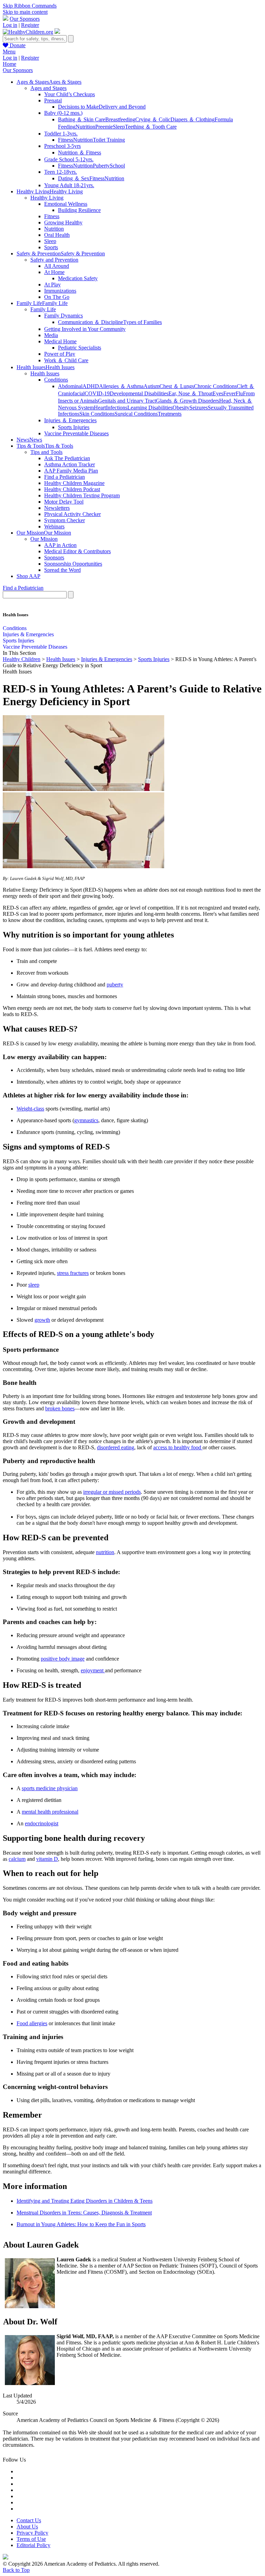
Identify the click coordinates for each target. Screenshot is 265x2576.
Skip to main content (25, 12)
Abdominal (70, 386)
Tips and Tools (46, 452)
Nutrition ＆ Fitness (80, 153)
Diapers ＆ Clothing (193, 119)
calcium (17, 1859)
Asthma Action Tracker (70, 464)
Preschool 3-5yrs (62, 146)
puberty (115, 985)
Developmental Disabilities (139, 393)
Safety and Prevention (54, 260)
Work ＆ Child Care (66, 360)
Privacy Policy (32, 2533)
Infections (117, 408)
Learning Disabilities (150, 408)
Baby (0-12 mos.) (63, 113)
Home (9, 64)
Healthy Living (47, 198)
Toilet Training (109, 140)
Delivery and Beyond (122, 107)
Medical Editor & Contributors (77, 551)
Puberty (101, 166)
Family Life (43, 309)
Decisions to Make (78, 107)
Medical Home (60, 341)
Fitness (66, 140)
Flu (239, 393)
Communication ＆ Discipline (91, 322)
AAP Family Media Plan (71, 471)
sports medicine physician (50, 1788)
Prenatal (53, 100)
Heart (100, 408)
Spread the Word (62, 570)
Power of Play (60, 354)
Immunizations (60, 291)
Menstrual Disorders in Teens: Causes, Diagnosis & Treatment (84, 2213)
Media (51, 335)
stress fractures (73, 1273)
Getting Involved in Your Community (85, 329)
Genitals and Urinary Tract (127, 401)
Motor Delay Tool (64, 502)
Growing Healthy (63, 222)
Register (30, 25)
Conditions (56, 380)
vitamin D (47, 1859)
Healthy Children (22, 659)
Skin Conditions (97, 414)
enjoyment (93, 1670)
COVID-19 (97, 393)
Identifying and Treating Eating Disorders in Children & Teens (85, 2201)
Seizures (199, 408)
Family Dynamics (63, 316)
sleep (34, 1285)
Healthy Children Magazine (74, 483)
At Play (52, 285)
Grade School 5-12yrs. (69, 159)
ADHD (91, 386)
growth (42, 1320)
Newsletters (57, 508)
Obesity (181, 408)
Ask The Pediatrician (67, 458)
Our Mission (44, 539)
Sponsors (54, 557)
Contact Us (29, 2520)
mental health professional (50, 1812)
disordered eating (116, 1447)
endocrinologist (42, 1823)
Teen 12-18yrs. (61, 172)
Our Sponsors (25, 19)
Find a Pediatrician (65, 477)
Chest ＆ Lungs (177, 386)
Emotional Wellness (66, 204)
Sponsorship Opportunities (73, 564)
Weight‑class (30, 1109)
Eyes (218, 393)
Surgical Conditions (136, 414)
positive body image (63, 1659)
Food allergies (32, 2023)
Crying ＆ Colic (153, 119)
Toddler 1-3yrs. (61, 134)
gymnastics (86, 1120)
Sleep (119, 127)
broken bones (60, 1408)
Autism (151, 386)
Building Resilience (79, 210)
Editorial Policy (33, 2545)
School (117, 166)
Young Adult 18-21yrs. (69, 185)
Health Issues (45, 373)
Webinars (54, 526)
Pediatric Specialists (80, 348)
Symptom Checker (65, 520)
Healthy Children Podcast (72, 489)
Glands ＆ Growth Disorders (188, 401)
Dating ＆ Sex (74, 178)
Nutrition (85, 127)
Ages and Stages (48, 88)
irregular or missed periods (112, 1492)
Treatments (170, 414)
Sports (51, 247)
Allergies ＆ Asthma (121, 386)
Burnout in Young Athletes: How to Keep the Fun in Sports (81, 2224)
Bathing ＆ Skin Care (82, 119)
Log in (10, 25)
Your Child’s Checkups (70, 94)
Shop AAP (28, 576)
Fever (229, 393)
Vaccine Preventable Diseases (76, 433)
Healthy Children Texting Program (82, 495)
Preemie (104, 127)
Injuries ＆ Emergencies (70, 420)
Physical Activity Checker (72, 514)
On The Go (57, 297)
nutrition (105, 1552)
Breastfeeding (120, 119)
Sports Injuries (74, 427)
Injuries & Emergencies (28, 634)
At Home (54, 272)
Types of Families (143, 322)
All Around (57, 266)
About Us (27, 2527)
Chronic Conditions (215, 386)
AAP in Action (60, 545)
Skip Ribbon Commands (30, 6)
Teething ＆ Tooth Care (151, 127)
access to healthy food (178, 1447)
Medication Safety (78, 278)
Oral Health (57, 235)
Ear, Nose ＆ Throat (190, 393)
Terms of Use (31, 2539)
